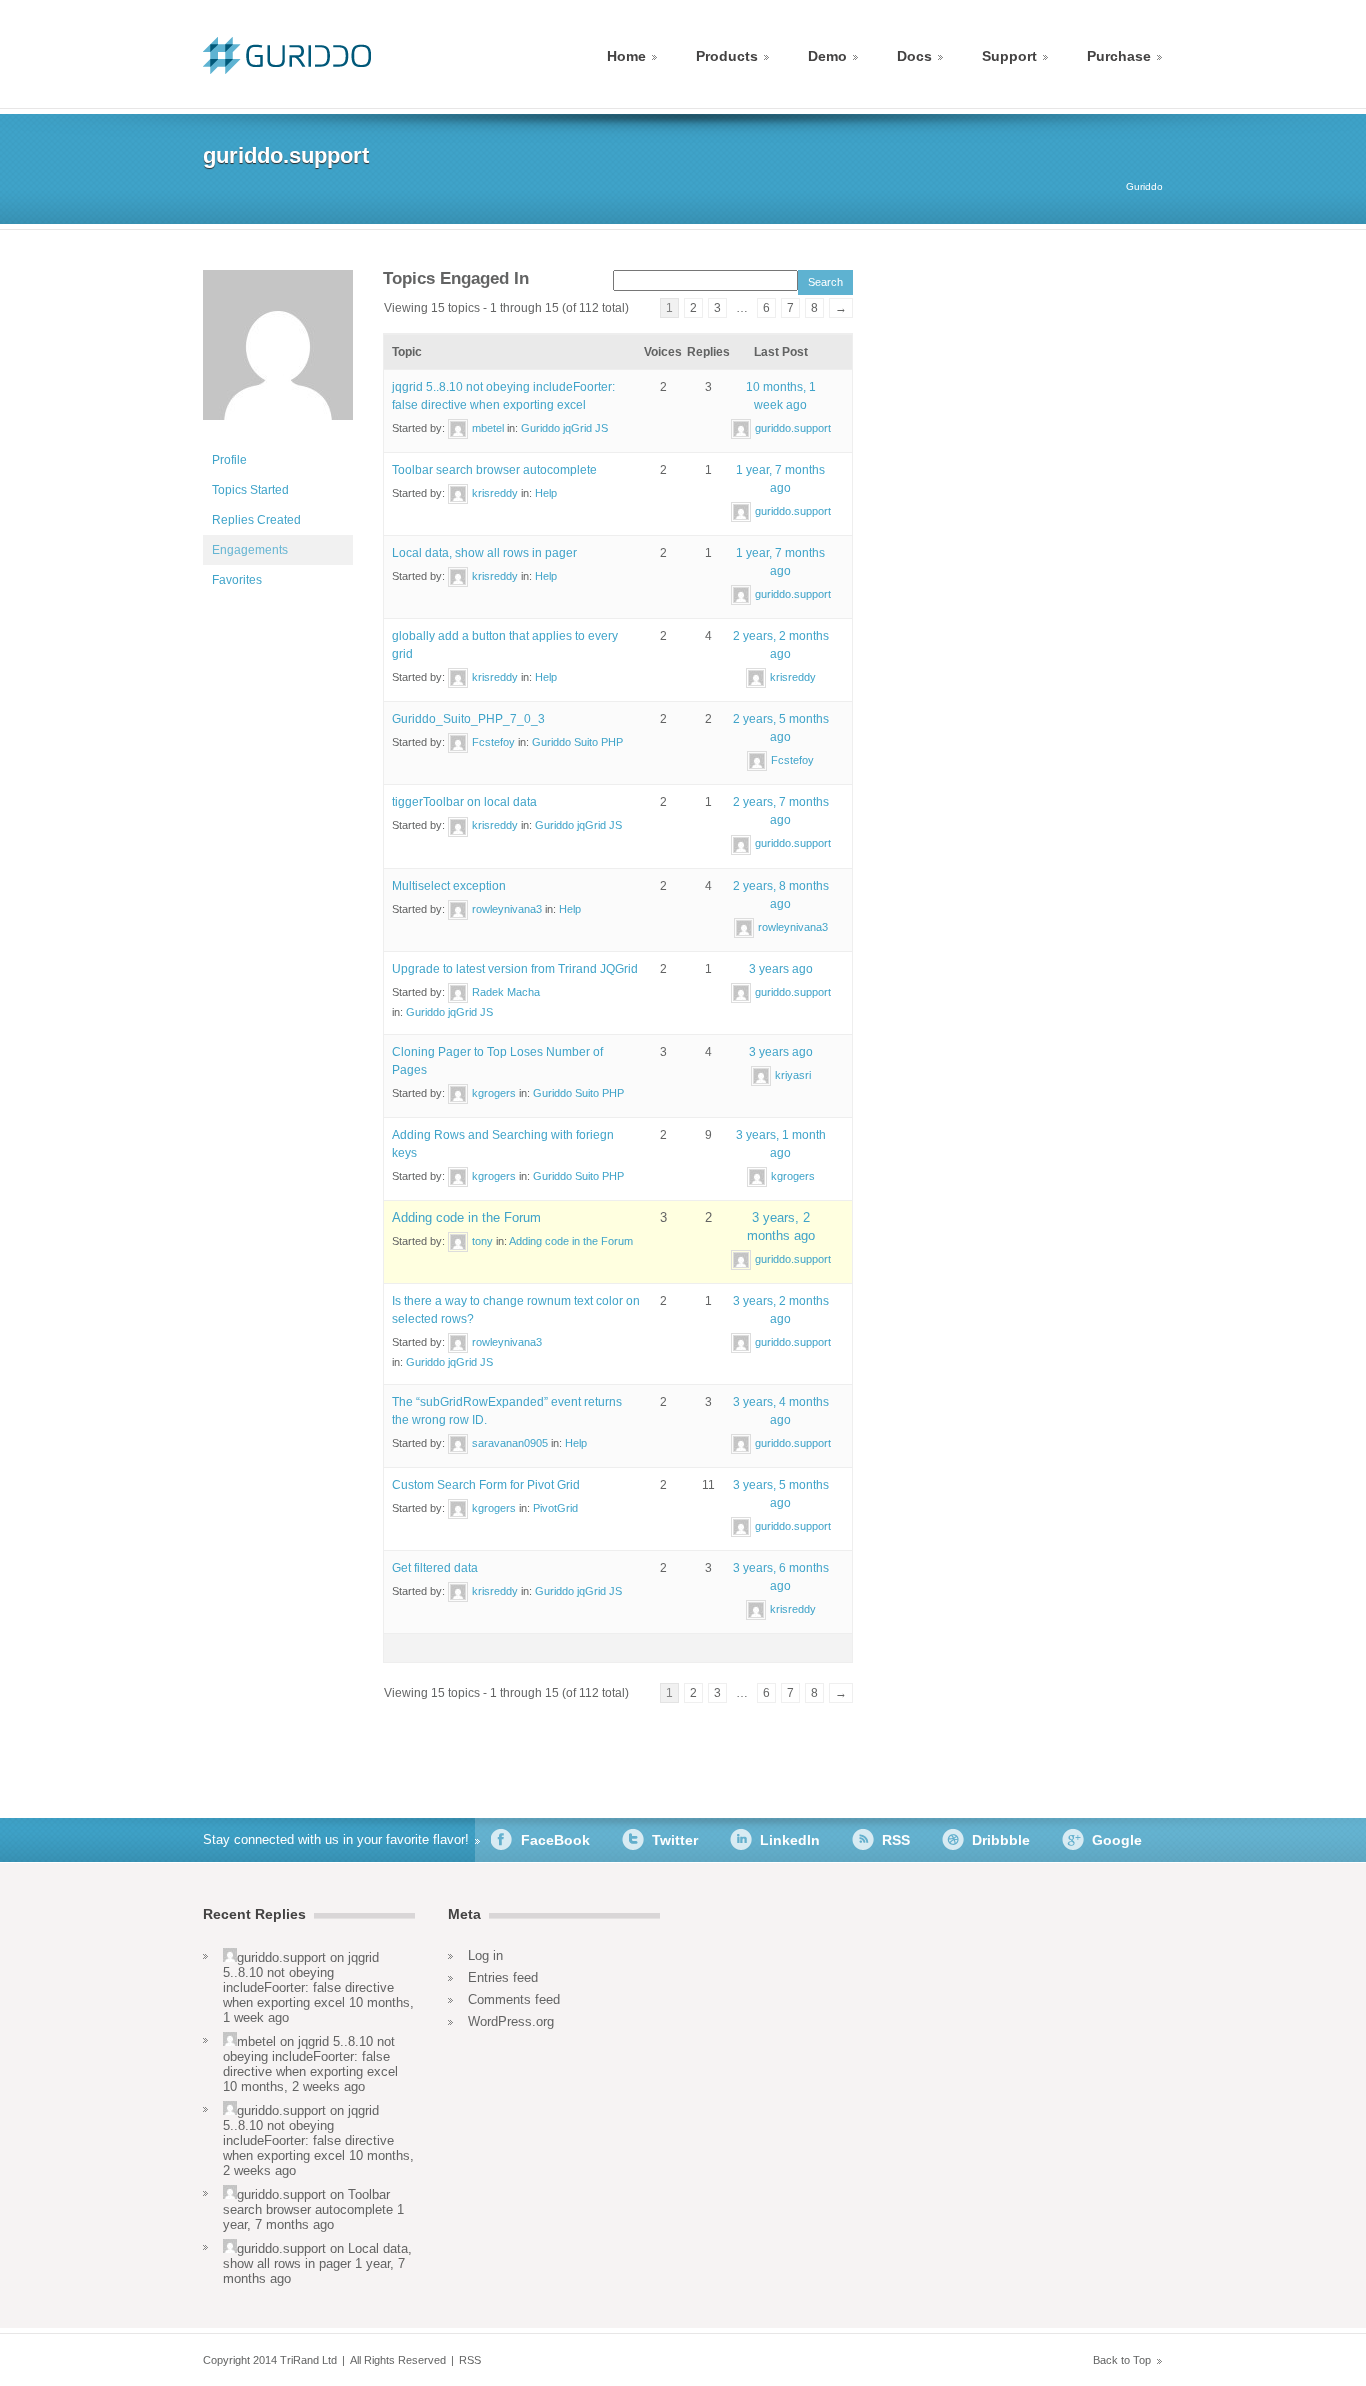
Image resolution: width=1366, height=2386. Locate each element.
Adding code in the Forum (466, 1217)
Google (1117, 1840)
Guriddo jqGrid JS (564, 428)
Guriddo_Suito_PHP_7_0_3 (468, 719)
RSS (896, 1840)
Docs (914, 56)
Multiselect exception (449, 886)
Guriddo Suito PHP (577, 742)
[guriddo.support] (278, 436)
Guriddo (1144, 186)
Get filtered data (435, 1568)
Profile (229, 460)
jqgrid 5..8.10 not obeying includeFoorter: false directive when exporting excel (308, 1980)
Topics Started (250, 490)
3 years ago (781, 969)
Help (546, 493)
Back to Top (1122, 2360)
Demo (827, 56)
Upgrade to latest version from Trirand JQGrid (515, 969)
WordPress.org (511, 2021)
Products (727, 56)
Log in (485, 1955)
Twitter (675, 1840)
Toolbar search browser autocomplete (494, 470)
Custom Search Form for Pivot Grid (486, 1485)
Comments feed (514, 1999)
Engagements (250, 550)
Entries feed (503, 1977)
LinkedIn (790, 1840)
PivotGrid (555, 1508)
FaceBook (555, 1840)
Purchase (1119, 56)
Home (626, 56)
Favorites (237, 580)
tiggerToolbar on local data (464, 802)
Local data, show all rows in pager (484, 553)
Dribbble (1001, 1840)
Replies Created (256, 520)
